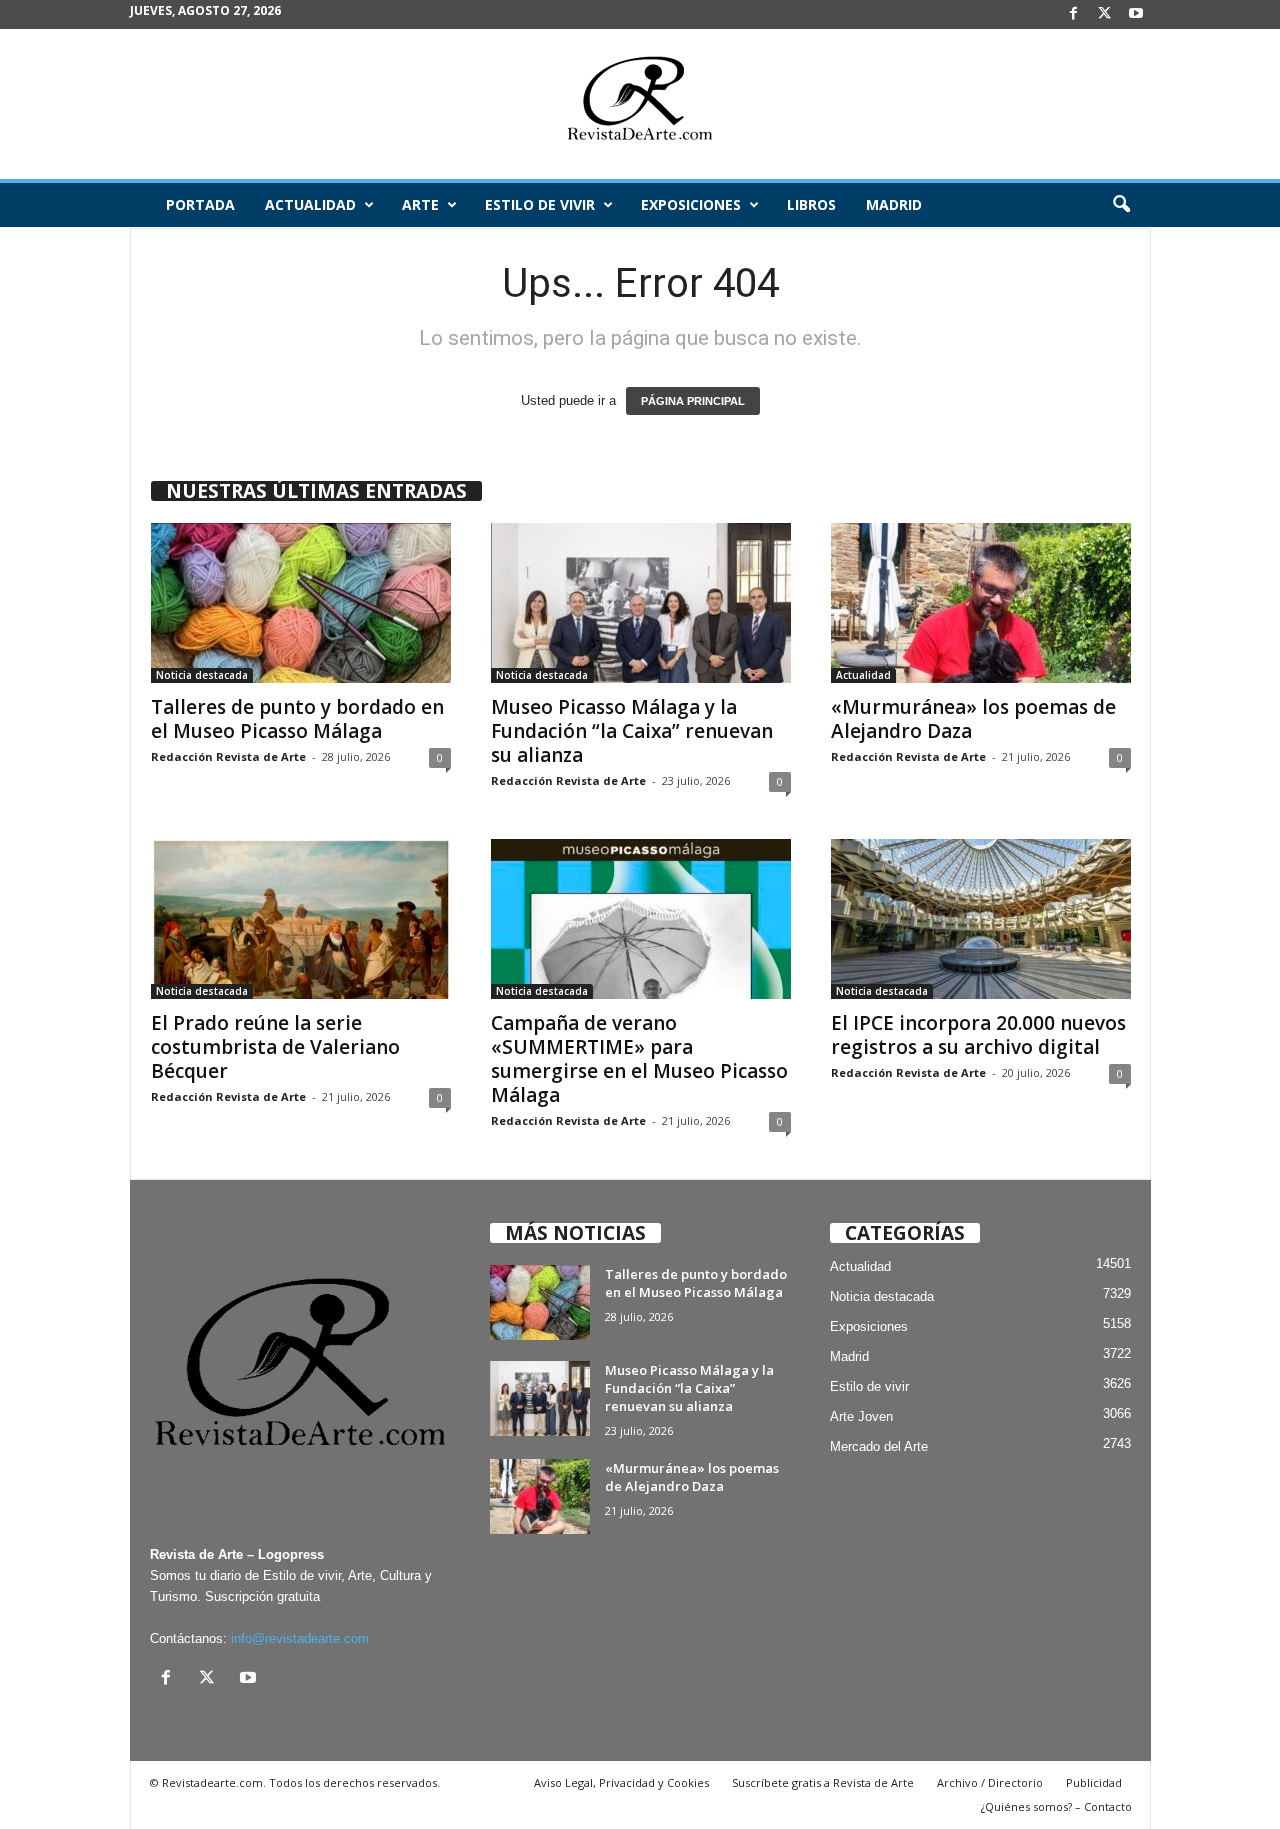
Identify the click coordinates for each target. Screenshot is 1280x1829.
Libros (811, 204)
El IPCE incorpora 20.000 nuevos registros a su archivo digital (978, 1035)
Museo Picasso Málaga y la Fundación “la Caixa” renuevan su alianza (632, 731)
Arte (420, 204)
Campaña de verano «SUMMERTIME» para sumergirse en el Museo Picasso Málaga (639, 1059)
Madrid (894, 204)
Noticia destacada (202, 675)
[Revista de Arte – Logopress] (640, 104)
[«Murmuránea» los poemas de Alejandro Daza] (981, 603)
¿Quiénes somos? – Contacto (1056, 1806)
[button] (1121, 205)
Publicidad (1094, 1782)
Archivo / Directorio (990, 1782)
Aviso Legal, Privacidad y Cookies (621, 1782)
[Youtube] (1136, 14)
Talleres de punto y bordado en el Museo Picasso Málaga (297, 719)
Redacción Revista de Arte (228, 756)
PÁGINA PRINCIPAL (693, 401)
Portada (200, 204)
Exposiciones (691, 204)
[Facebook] (1074, 14)
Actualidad (310, 204)
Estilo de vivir (540, 204)
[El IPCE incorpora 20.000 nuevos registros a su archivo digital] (981, 919)
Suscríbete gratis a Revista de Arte (823, 1782)
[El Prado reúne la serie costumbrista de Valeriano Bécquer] (301, 919)
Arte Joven (861, 1416)
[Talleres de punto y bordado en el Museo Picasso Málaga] (301, 603)
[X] (1105, 14)
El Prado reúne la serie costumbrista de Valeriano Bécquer (275, 1047)
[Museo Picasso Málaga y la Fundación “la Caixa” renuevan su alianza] (641, 603)
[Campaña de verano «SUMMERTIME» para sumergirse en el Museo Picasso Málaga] (641, 919)
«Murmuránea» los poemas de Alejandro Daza (973, 719)
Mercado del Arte (879, 1446)
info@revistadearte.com (300, 1638)
